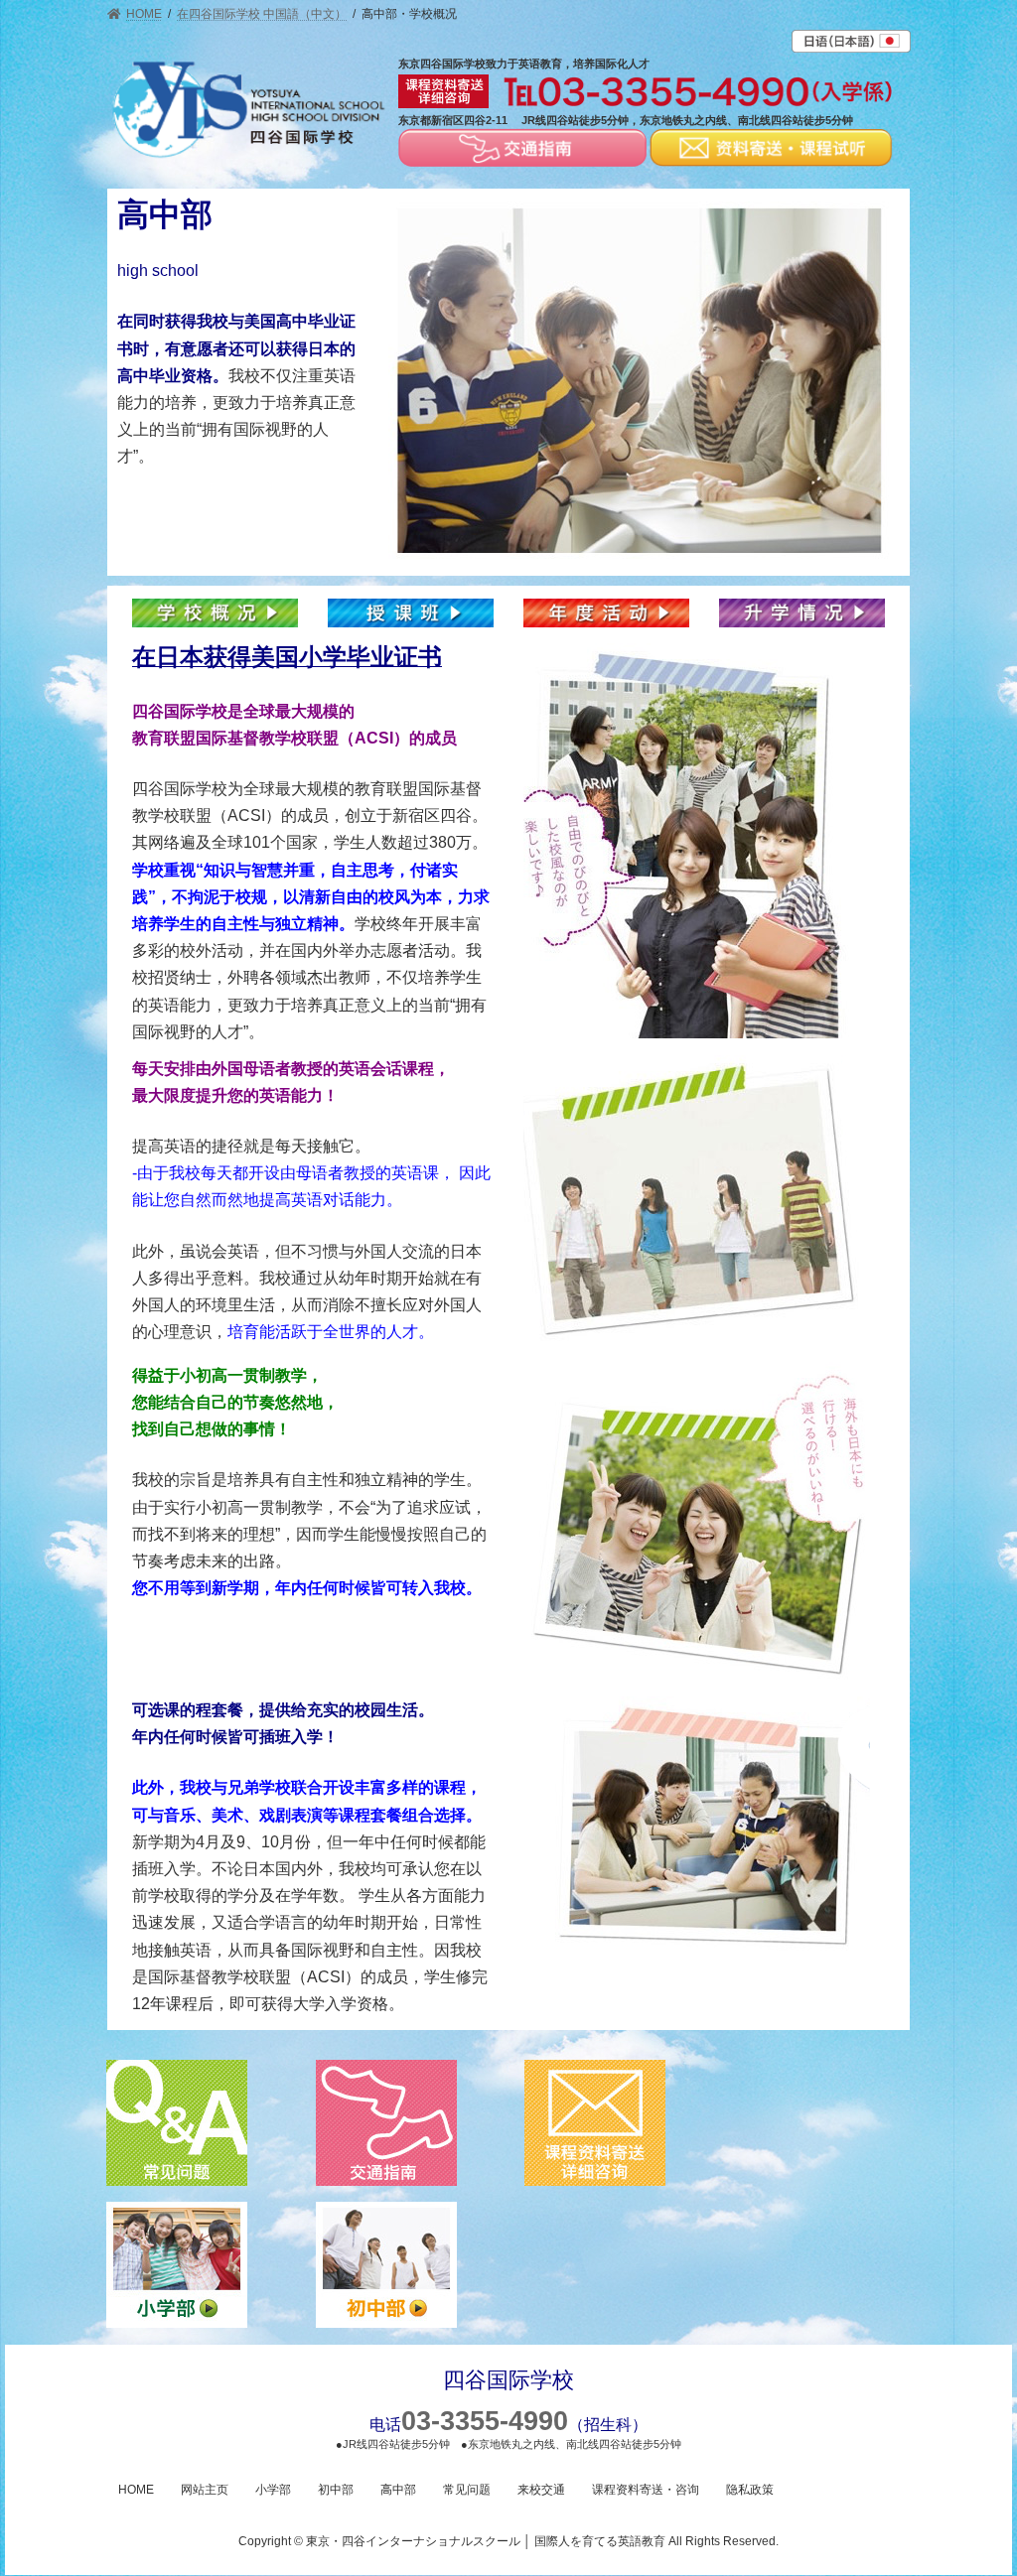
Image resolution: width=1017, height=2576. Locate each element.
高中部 (398, 2490)
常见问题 (467, 2490)
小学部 (273, 2490)
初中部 (336, 2490)
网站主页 (205, 2490)
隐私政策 (750, 2490)
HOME (136, 2490)
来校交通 (541, 2490)
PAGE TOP (974, 2480)
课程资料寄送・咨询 (646, 2490)
